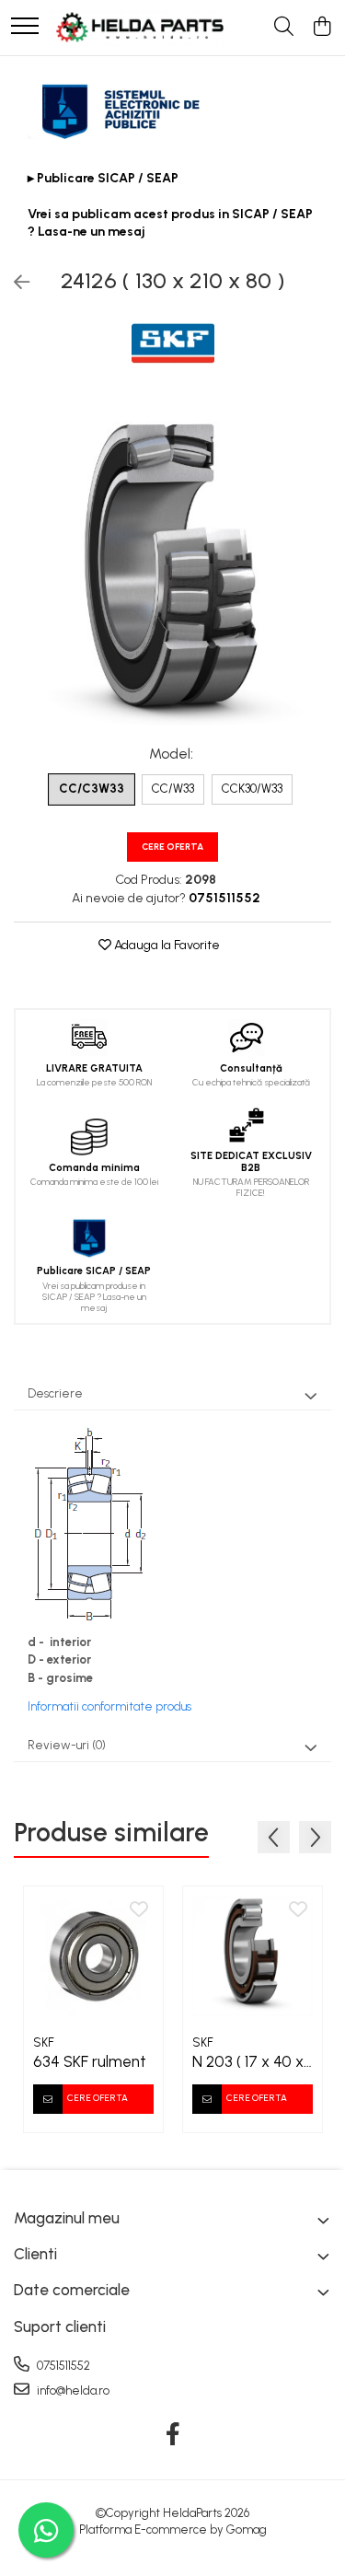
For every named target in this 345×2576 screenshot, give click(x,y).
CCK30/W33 (252, 789)
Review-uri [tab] (67, 1745)
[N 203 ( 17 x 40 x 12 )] (253, 1956)
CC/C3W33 (92, 789)
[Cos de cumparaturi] (322, 28)
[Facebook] (172, 2435)
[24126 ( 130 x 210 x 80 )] (172, 567)
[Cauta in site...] (284, 28)
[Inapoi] (14, 283)
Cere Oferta (172, 847)
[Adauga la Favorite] (139, 1910)
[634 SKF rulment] (93, 1956)
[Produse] (25, 27)
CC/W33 (173, 789)
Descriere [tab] (55, 1393)
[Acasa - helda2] (141, 28)
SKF (44, 2042)
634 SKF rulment (90, 2061)
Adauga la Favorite (166, 945)
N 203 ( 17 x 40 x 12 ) (248, 2061)
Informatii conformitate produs (109, 1706)
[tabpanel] (172, 567)
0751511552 (62, 2366)
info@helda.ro (72, 2390)
